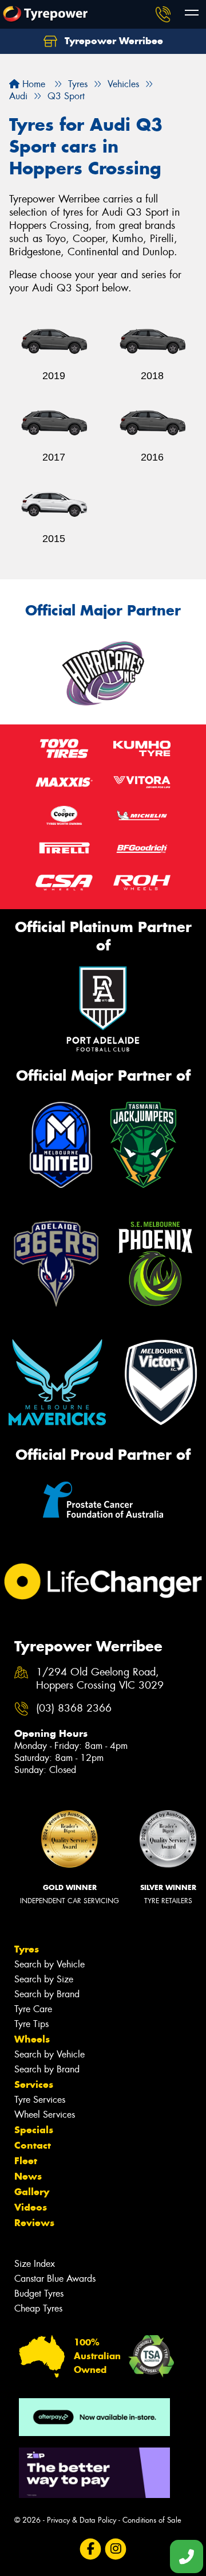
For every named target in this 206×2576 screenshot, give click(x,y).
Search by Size (44, 1979)
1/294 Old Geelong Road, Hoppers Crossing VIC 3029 (100, 1679)
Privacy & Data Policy (82, 2520)
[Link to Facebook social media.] (91, 2549)
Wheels (32, 2039)
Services (34, 2084)
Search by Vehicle (49, 1964)
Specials (34, 2130)
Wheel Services (45, 2115)
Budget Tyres (39, 2294)
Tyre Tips (31, 2024)
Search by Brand (47, 1994)
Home (32, 84)
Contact (33, 2145)
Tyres (27, 1949)
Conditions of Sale (152, 2520)
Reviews (34, 2223)
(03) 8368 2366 (74, 1708)
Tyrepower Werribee (112, 41)
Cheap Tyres (38, 2308)
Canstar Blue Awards (55, 2279)
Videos (31, 2207)
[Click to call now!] (163, 14)
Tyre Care (33, 2009)
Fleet (26, 2161)
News (28, 2176)
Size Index (35, 2264)
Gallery (32, 2192)
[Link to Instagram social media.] (116, 2549)
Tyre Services (40, 2100)
